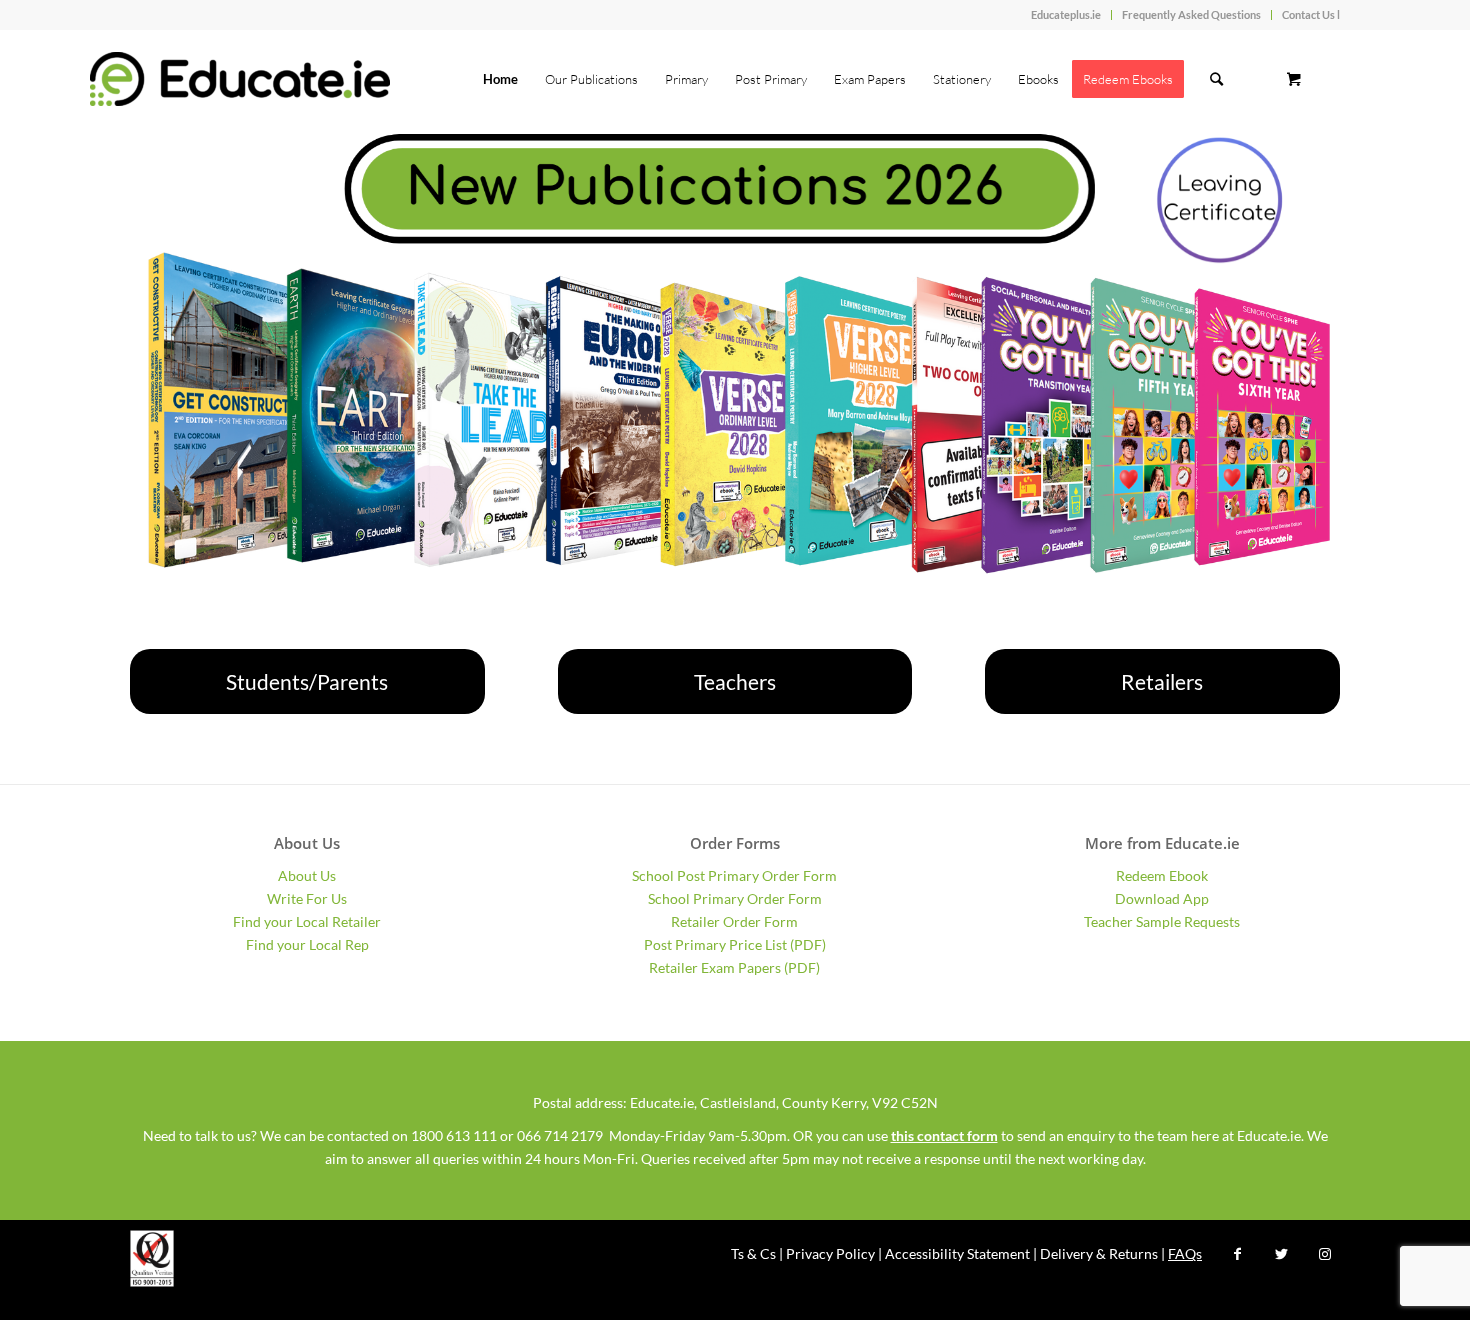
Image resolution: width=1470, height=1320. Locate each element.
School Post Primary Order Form (734, 875)
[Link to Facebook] (1237, 1254)
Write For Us (307, 898)
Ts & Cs (753, 1253)
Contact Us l (1311, 14)
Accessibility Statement (957, 1253)
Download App (1162, 898)
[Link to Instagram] (1325, 1254)
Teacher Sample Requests (1162, 921)
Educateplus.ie (1066, 14)
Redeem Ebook (1162, 875)
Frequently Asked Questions (1191, 14)
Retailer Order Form (734, 921)
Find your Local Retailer (307, 921)
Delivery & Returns (1099, 1253)
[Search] (1216, 79)
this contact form (944, 1135)
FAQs (1185, 1253)
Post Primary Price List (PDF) (735, 944)
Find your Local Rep (307, 944)
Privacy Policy (830, 1253)
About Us (307, 875)
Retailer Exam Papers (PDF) (734, 967)
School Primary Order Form (735, 898)
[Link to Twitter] (1281, 1254)
